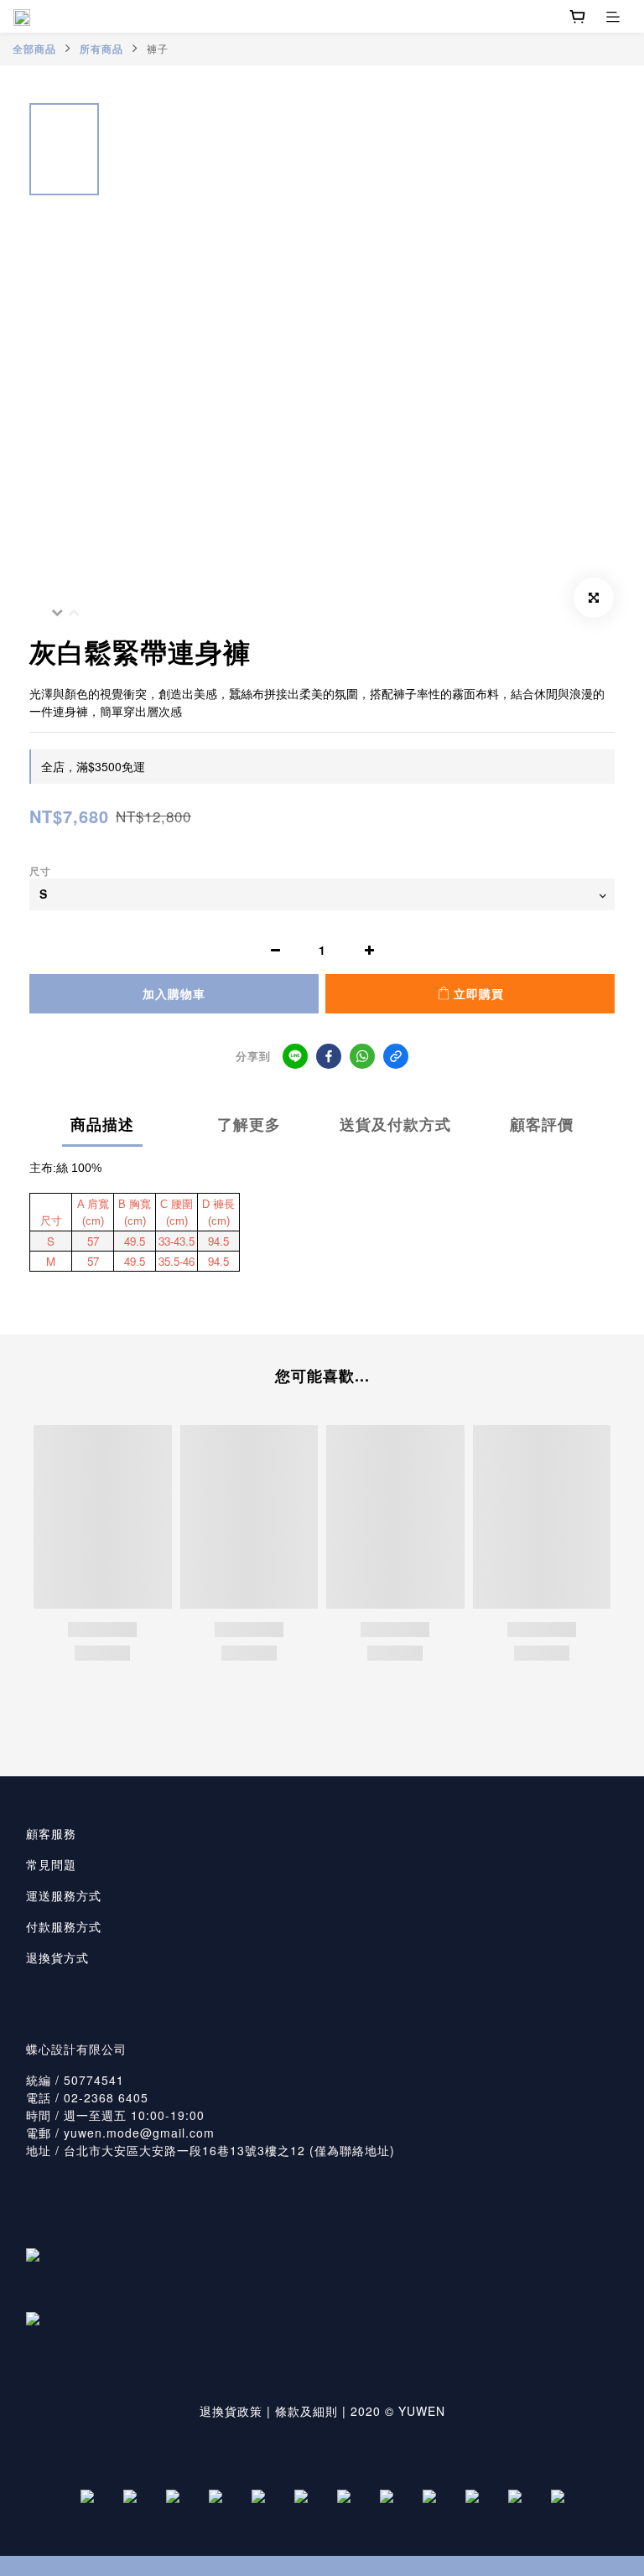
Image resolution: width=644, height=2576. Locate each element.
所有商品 (101, 49)
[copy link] (396, 1056)
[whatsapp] (362, 1056)
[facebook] (329, 1056)
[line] (295, 1056)
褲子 (158, 48)
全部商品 (34, 49)
